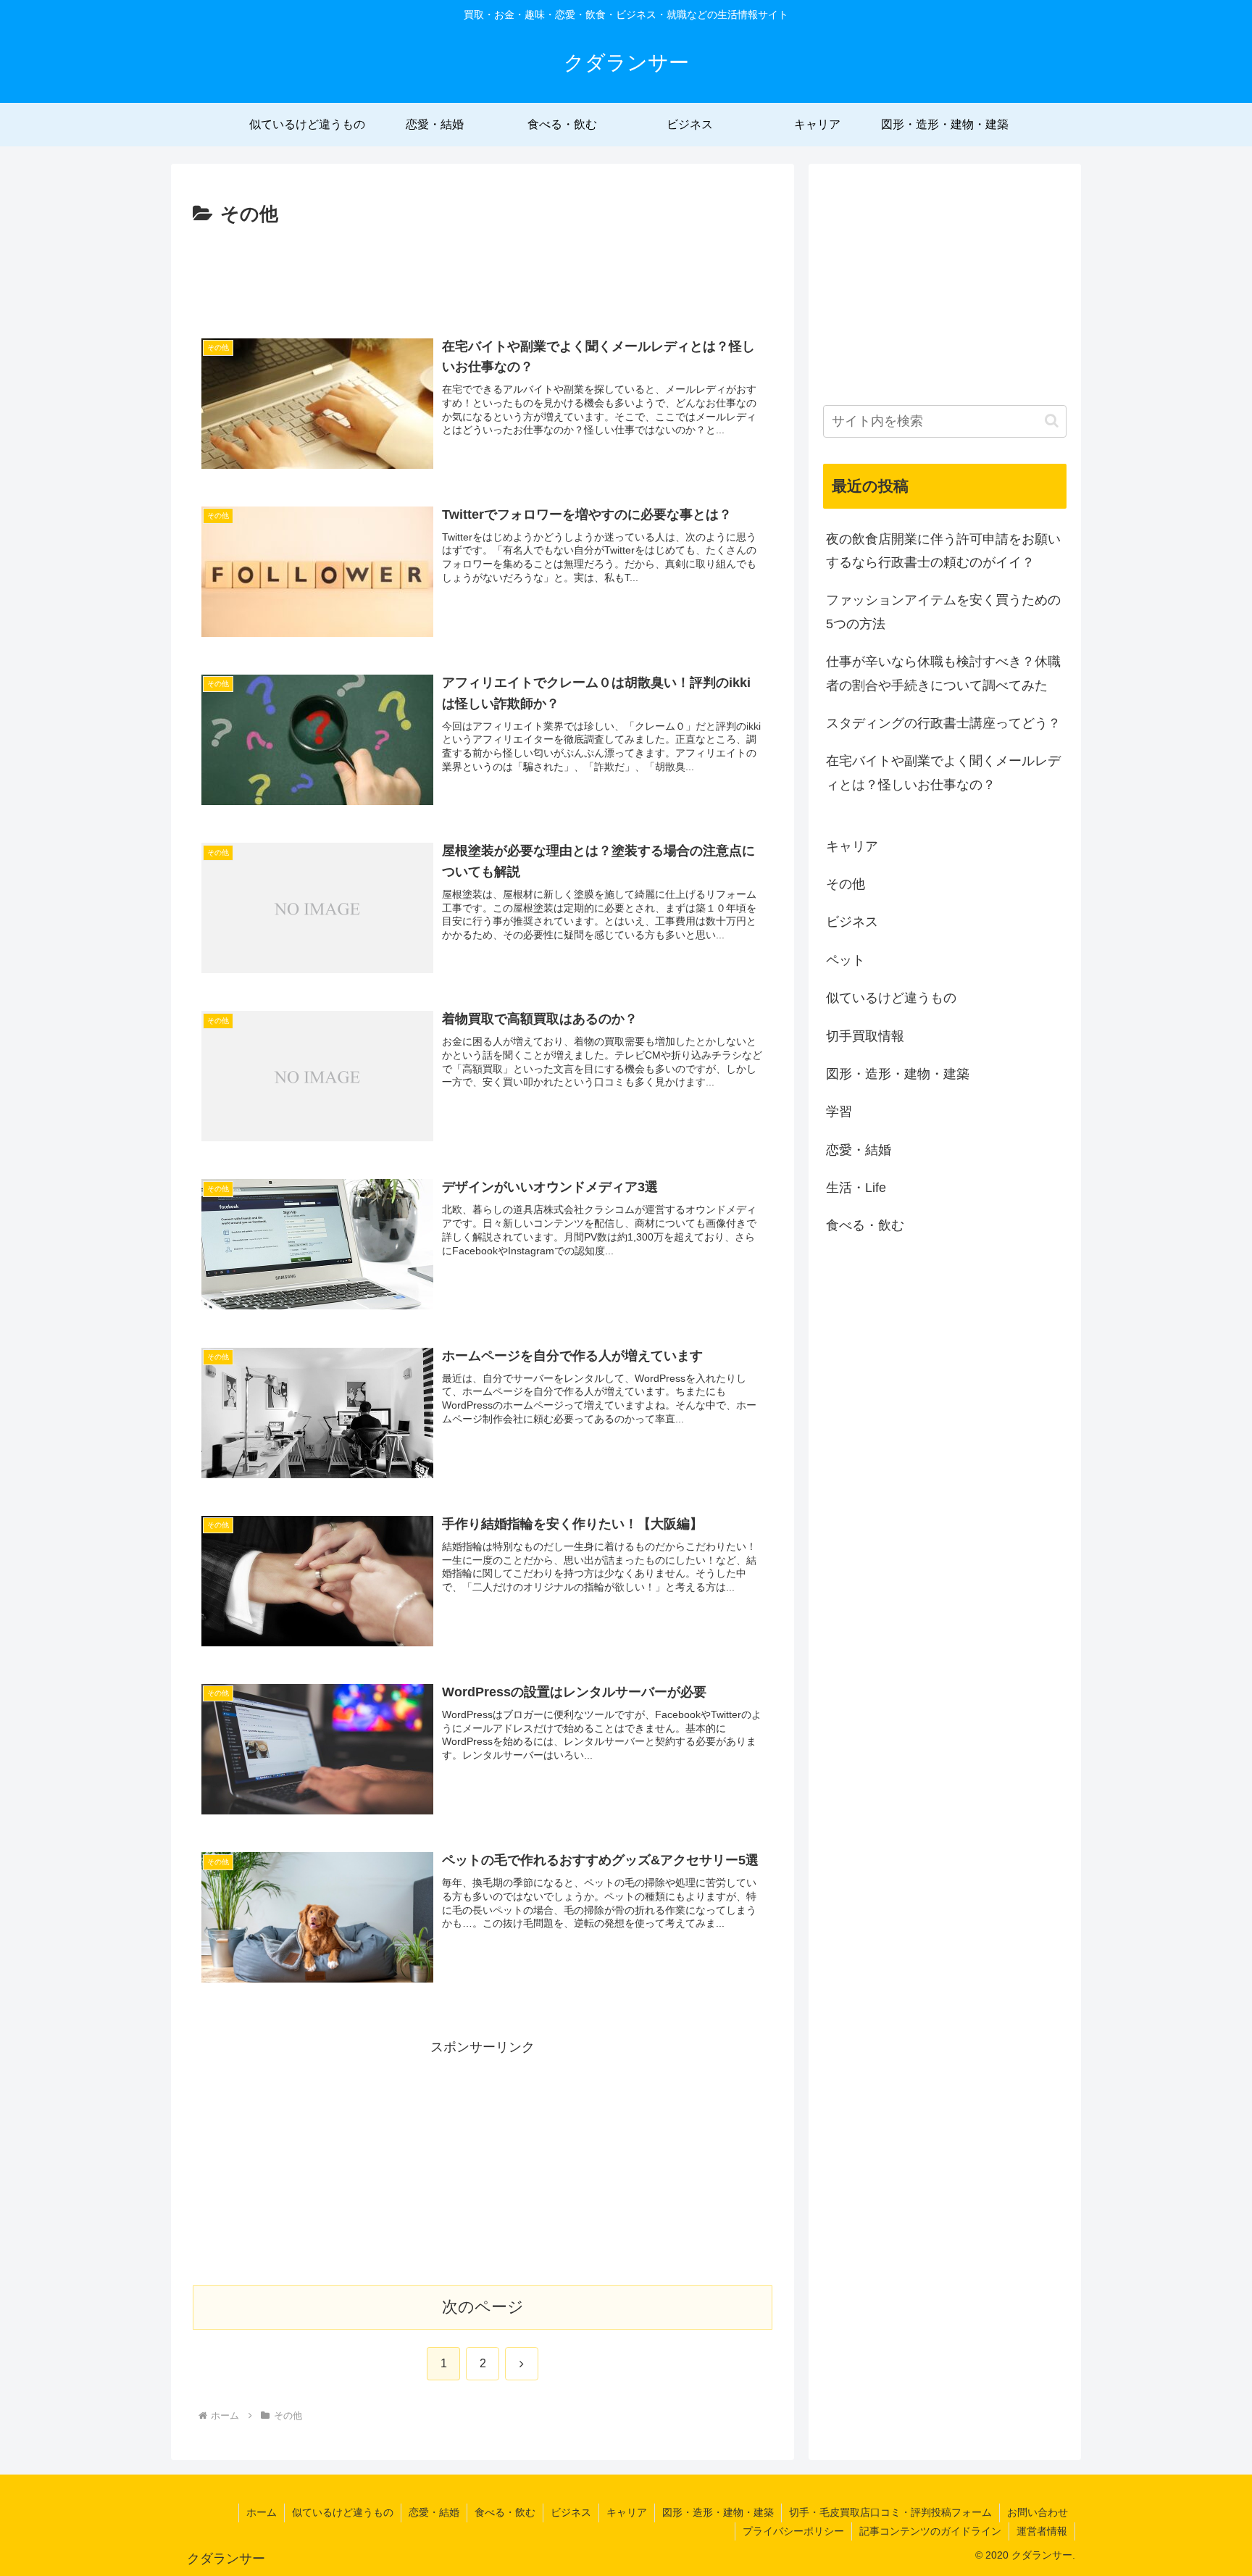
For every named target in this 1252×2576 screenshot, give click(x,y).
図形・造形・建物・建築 (718, 2512)
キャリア (627, 2512)
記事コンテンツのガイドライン (930, 2531)
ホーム (262, 2512)
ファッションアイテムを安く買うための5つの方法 (943, 612)
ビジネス (571, 2512)
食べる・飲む (505, 2512)
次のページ (483, 2307)
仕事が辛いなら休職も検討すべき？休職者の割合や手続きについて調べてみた (943, 673)
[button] (1052, 421)
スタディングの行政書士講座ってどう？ (943, 723)
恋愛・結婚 (434, 2512)
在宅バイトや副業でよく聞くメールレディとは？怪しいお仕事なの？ (943, 772)
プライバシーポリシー (793, 2531)
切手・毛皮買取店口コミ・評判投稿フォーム (890, 2512)
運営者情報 (1042, 2531)
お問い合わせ (1038, 2512)
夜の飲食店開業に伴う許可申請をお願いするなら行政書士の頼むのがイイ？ (943, 551)
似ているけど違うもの (343, 2512)
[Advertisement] (483, 271)
